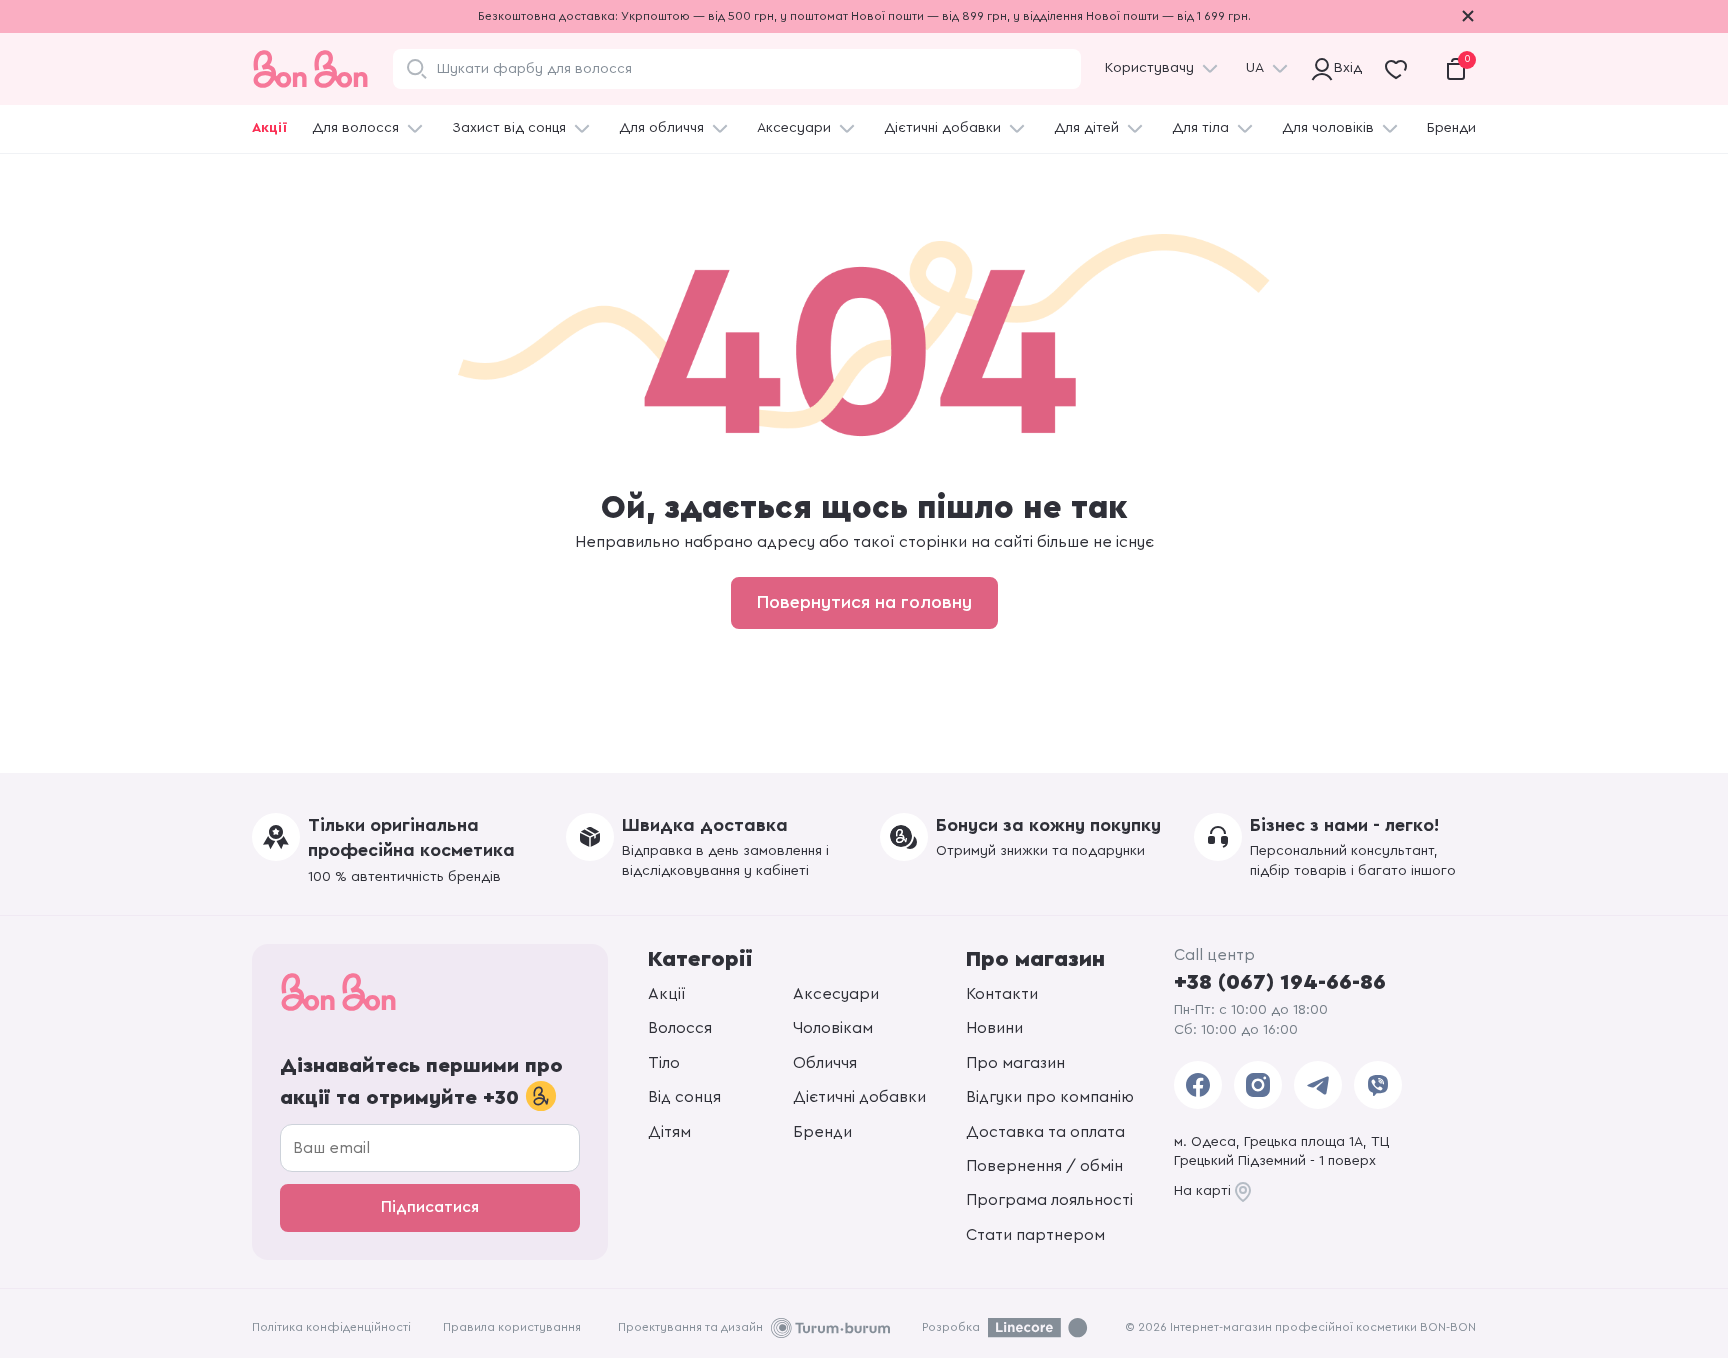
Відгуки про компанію (1050, 1097)
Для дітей (1086, 128)
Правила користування (512, 1327)
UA (1255, 68)
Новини (994, 1028)
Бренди (1451, 128)
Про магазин (1015, 1063)
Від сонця (684, 1097)
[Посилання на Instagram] (1258, 1085)
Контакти (1002, 994)
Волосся (680, 1028)
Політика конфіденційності (331, 1327)
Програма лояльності (1049, 1200)
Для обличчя (661, 128)
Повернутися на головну (864, 602)
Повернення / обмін (1044, 1166)
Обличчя (825, 1063)
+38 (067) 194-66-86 (1280, 982)
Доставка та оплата (1045, 1132)
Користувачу (1149, 68)
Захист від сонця (509, 128)
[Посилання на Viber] (1378, 1085)
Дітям (669, 1132)
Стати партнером (1035, 1235)
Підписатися (430, 1207)
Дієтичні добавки (942, 128)
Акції (269, 128)
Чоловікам (833, 1028)
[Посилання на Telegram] (1318, 1085)
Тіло (664, 1063)
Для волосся (355, 128)
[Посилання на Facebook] (1198, 1085)
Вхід (1345, 68)
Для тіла (1200, 128)
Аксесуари (794, 128)
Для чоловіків (1328, 128)
